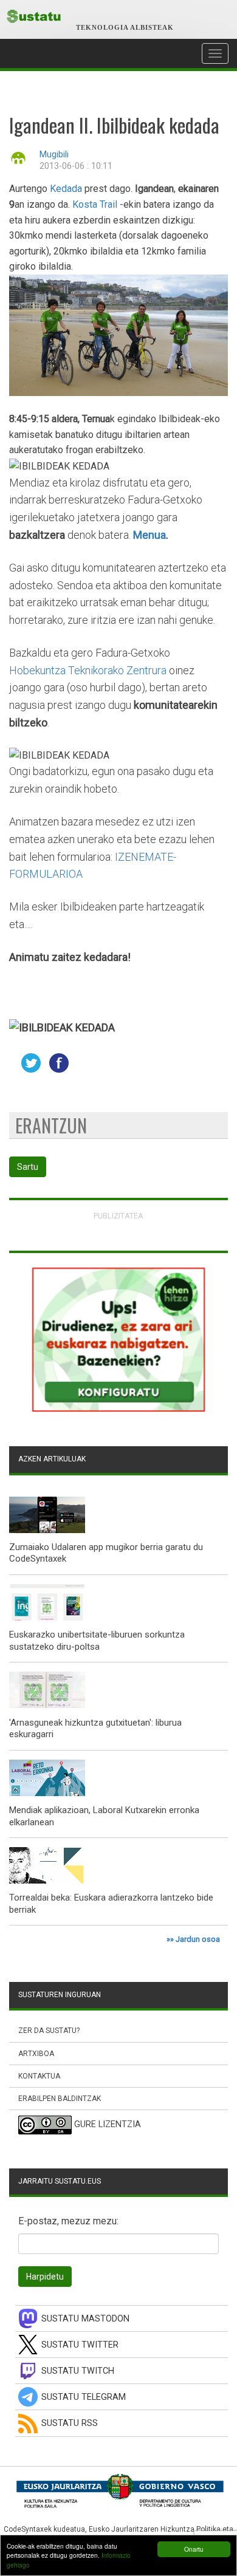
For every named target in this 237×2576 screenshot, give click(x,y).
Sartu (28, 1167)
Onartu (194, 2549)
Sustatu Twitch (78, 2371)
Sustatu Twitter (80, 2345)
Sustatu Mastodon (85, 2319)
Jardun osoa (198, 1939)
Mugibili (54, 155)
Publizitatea (118, 1216)
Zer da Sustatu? (49, 2031)
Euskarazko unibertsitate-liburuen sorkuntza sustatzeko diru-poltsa (97, 1641)
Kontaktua (39, 2076)
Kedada (66, 189)
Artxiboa (36, 2054)
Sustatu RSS (70, 2423)
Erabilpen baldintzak (60, 2099)
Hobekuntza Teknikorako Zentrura (88, 670)
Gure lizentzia (108, 2125)
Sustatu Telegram (84, 2397)
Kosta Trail (96, 204)
